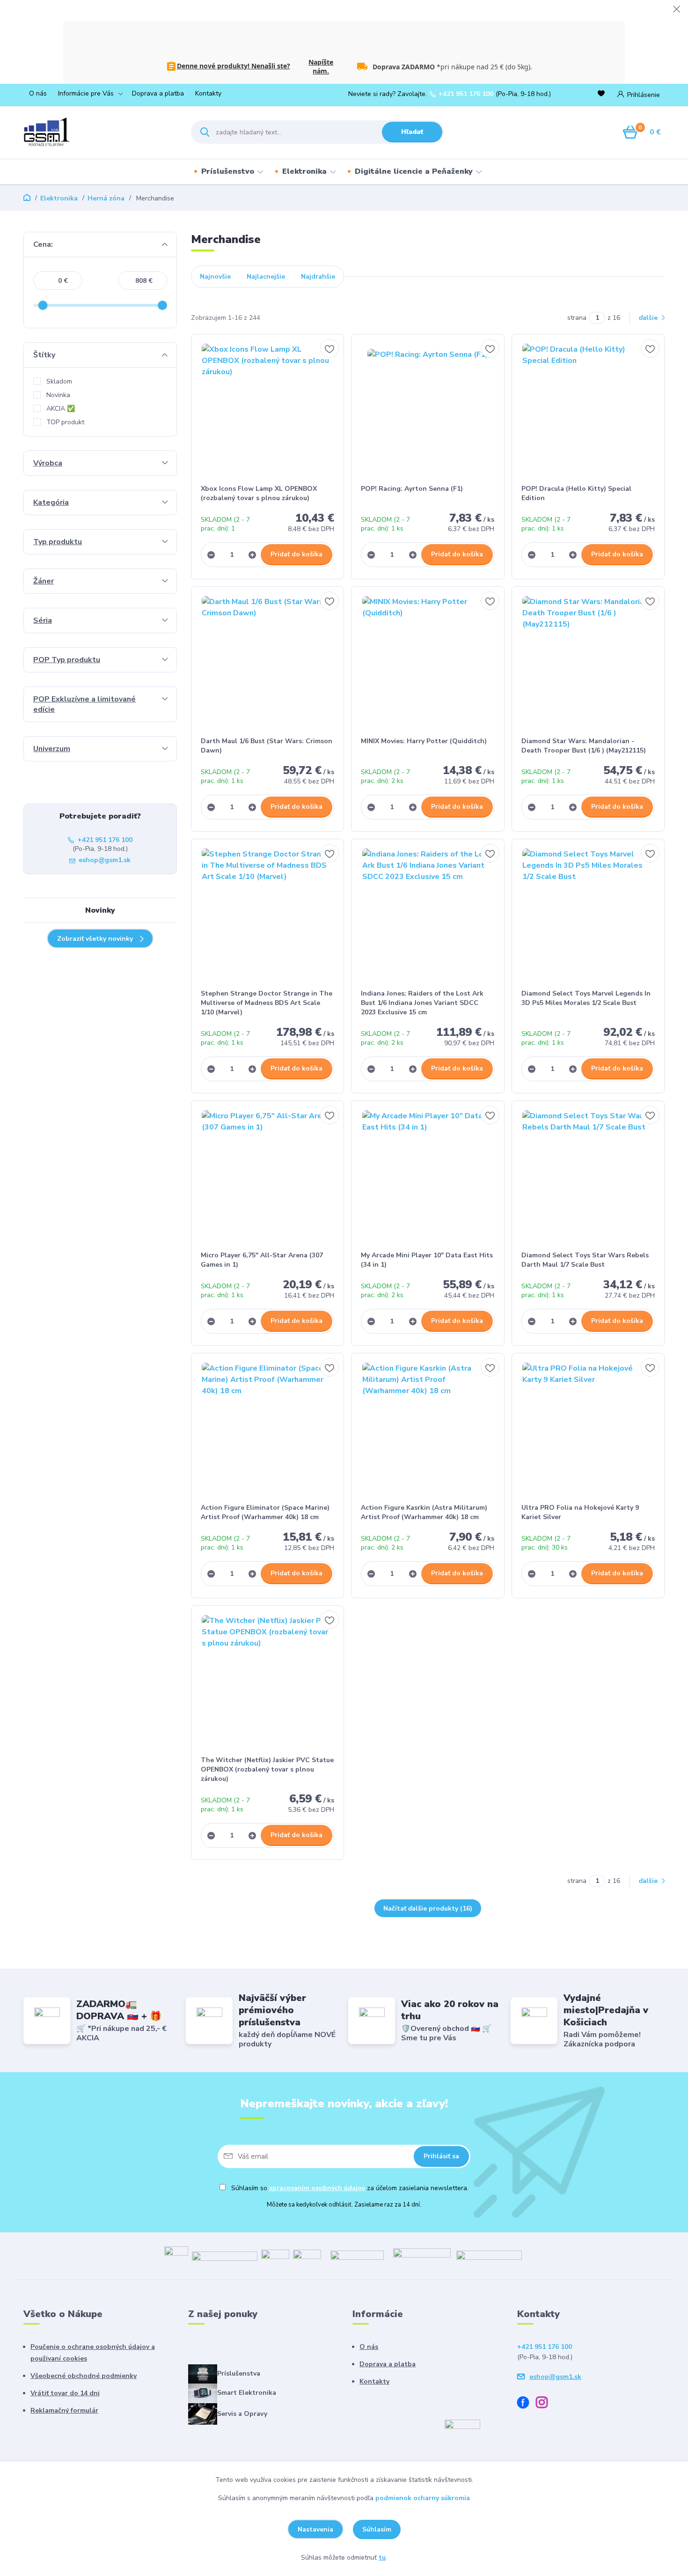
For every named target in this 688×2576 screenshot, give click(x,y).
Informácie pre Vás (86, 93)
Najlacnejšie (266, 277)
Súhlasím (377, 2529)
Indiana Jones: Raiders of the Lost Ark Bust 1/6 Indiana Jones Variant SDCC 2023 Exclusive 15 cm (422, 1003)
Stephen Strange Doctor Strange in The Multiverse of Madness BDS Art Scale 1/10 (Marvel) (267, 1003)
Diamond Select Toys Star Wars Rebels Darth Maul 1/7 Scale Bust (585, 1260)
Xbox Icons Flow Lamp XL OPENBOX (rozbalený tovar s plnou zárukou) (259, 493)
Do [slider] (162, 305)
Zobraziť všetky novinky (95, 939)
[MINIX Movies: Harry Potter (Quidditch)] (428, 662)
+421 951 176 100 (466, 94)
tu (382, 2558)
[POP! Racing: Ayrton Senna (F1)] (428, 409)
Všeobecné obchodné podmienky (84, 2376)
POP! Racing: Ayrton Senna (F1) (412, 489)
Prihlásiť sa (441, 2156)
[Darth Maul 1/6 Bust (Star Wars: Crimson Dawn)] (268, 662)
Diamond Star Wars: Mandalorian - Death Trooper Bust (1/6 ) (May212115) (584, 746)
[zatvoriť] (676, 9)
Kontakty (208, 93)
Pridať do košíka (296, 554)
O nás (38, 93)
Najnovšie (215, 277)
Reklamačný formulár (64, 2410)
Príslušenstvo (228, 171)
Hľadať (412, 132)
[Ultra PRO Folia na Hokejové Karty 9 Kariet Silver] (588, 1428)
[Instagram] (545, 2404)
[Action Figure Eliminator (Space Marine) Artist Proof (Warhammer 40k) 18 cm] (268, 1428)
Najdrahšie (318, 277)
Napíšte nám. (321, 66)
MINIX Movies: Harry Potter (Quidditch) (424, 741)
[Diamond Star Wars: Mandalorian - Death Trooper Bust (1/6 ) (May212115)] (588, 662)
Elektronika (304, 171)
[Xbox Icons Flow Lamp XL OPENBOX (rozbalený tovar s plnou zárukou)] (268, 409)
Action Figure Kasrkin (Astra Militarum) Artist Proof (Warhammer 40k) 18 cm (424, 1512)
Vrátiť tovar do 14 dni (65, 2393)
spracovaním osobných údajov (317, 2188)
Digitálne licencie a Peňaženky (414, 171)
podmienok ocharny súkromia (423, 2498)
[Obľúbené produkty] (603, 94)
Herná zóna (106, 198)
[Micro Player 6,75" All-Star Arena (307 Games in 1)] (268, 1176)
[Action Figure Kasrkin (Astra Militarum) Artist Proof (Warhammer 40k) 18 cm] (428, 1428)
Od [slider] (43, 305)
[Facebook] (527, 2404)
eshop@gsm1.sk (105, 860)
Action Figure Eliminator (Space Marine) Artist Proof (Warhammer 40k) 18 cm (265, 1512)
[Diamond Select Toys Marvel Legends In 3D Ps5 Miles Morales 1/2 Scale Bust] (588, 914)
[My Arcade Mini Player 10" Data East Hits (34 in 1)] (428, 1176)
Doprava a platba (158, 93)
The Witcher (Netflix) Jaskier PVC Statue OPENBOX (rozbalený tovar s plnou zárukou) (267, 1769)
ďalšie (649, 318)
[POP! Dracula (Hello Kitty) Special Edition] (588, 409)
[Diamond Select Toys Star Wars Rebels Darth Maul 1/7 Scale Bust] (588, 1176)
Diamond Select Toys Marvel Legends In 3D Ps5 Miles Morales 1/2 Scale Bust (586, 998)
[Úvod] (99, 132)
